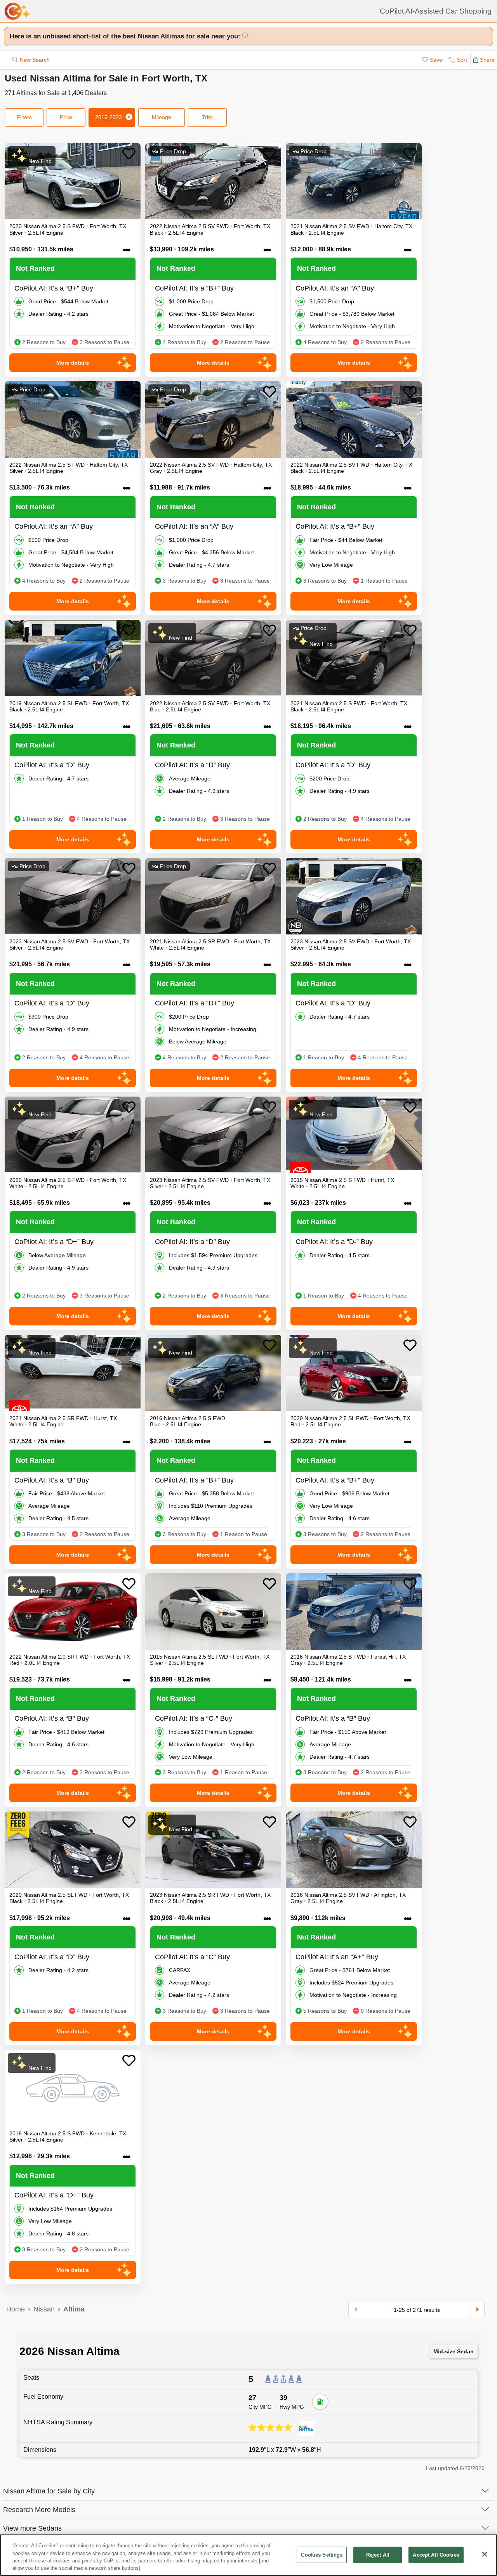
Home (16, 2309)
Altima (74, 2309)
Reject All (378, 2555)
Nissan (44, 2309)
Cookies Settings (322, 2555)
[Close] (485, 2554)
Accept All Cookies (436, 2555)
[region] (248, 2555)
